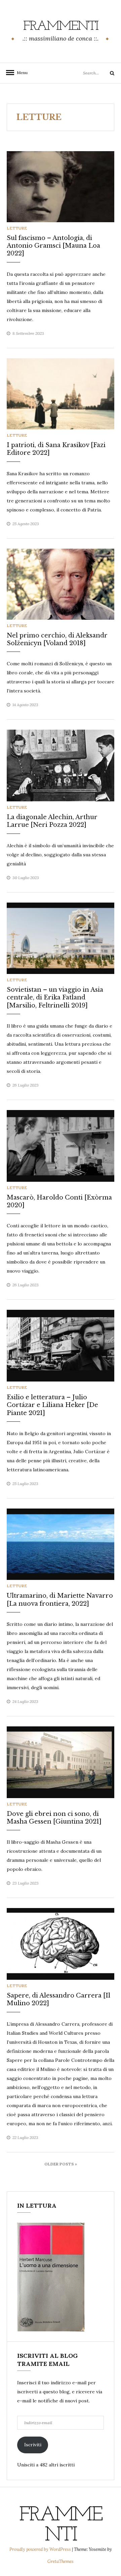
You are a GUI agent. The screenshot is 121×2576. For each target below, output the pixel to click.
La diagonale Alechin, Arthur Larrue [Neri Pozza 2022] (52, 821)
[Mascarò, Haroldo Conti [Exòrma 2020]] (61, 1145)
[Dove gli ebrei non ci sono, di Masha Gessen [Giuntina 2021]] (61, 1762)
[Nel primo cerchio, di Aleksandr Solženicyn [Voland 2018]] (61, 584)
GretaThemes (61, 2561)
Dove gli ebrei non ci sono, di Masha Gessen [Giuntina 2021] (54, 1818)
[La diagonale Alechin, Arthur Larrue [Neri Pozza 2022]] (61, 765)
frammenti (61, 26)
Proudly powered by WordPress (41, 2549)
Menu (20, 73)
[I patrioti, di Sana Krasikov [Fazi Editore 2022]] (61, 393)
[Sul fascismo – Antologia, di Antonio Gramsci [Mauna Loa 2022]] (61, 186)
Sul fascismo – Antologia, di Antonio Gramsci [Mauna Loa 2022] (53, 246)
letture (17, 228)
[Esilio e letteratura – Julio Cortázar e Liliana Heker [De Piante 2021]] (61, 1345)
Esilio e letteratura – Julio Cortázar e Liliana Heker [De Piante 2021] (52, 1405)
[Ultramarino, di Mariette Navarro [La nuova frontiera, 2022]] (61, 1544)
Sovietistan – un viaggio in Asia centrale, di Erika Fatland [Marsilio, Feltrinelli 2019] (55, 998)
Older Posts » (61, 2164)
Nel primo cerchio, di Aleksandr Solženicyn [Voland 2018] (57, 639)
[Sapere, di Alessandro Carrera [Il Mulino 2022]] (61, 1944)
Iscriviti (33, 2445)
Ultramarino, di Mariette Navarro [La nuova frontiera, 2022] (60, 1600)
